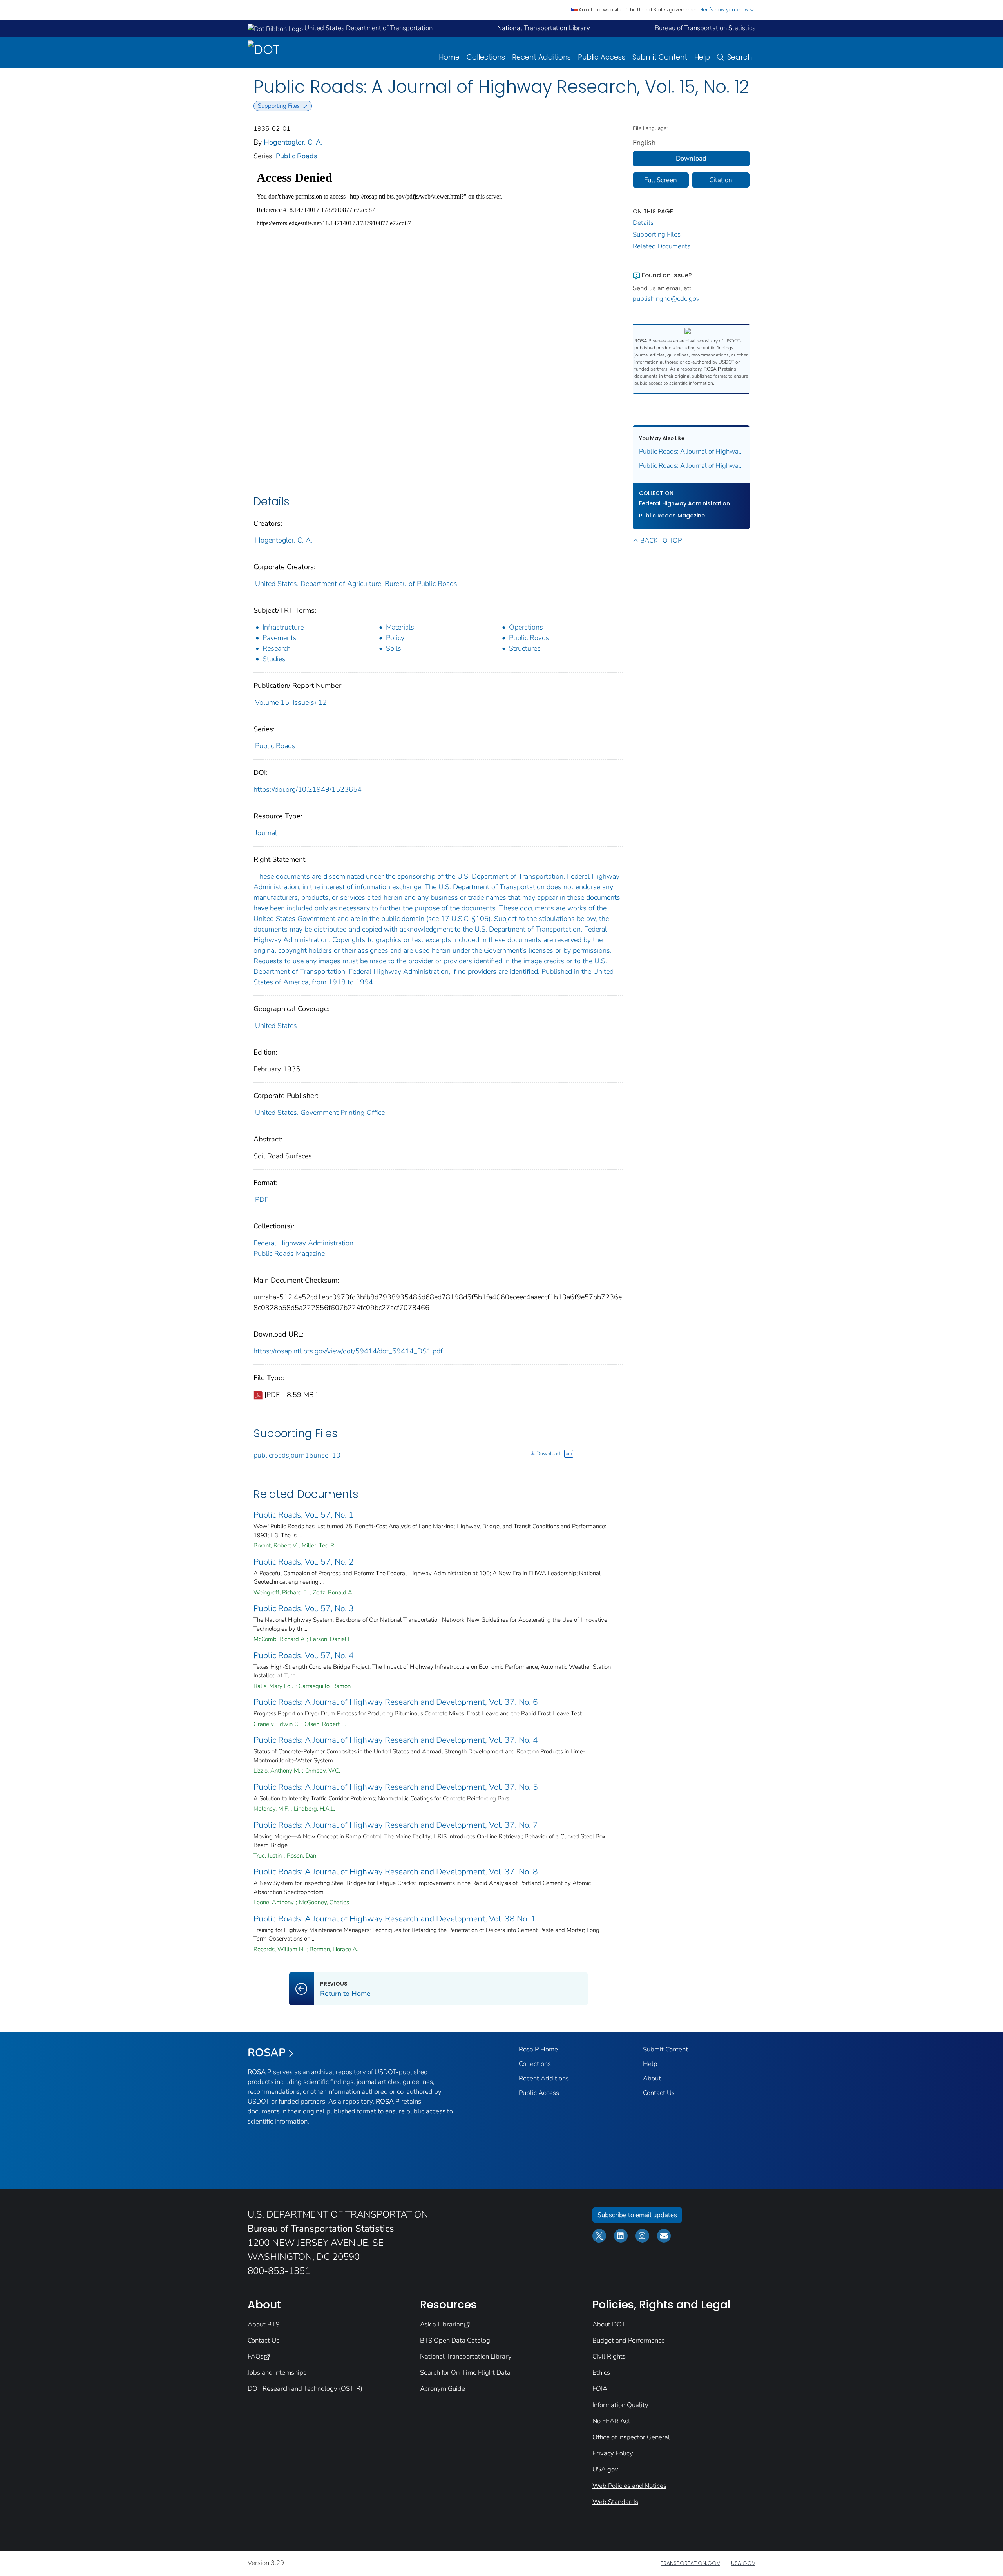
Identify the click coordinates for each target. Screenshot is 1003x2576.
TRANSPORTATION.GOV (690, 2563)
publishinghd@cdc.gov (666, 299)
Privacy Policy (613, 2453)
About (652, 2078)
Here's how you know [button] (725, 10)
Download (548, 1454)
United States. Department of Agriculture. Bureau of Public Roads (356, 584)
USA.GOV (743, 2563)
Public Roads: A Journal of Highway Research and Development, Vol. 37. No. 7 (396, 1825)
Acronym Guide (443, 2389)
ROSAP (267, 2053)
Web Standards (615, 2502)
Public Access (602, 57)
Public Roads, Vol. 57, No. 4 (304, 1655)
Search (740, 57)
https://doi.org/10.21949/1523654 (308, 789)
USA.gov (605, 2469)
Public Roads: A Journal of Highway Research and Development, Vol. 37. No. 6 (396, 1702)
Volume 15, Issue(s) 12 (291, 702)
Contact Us (659, 2093)
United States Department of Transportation (368, 28)
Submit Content (660, 57)
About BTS (263, 2324)
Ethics (601, 2372)
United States (276, 1026)
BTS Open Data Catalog (455, 2340)
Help (702, 57)
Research (277, 648)
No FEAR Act (611, 2421)
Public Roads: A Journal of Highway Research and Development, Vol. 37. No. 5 (396, 1787)
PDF (262, 1199)
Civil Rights (609, 2356)
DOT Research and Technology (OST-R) (305, 2389)
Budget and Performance (629, 2340)
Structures (525, 648)
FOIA (600, 2389)
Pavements (280, 638)
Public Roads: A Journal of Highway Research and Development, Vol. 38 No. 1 (395, 1919)
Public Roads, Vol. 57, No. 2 (304, 1562)
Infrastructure (283, 627)
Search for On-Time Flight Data (465, 2372)
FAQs (256, 2356)
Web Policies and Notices (629, 2486)
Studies (274, 659)
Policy (395, 638)
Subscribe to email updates (637, 2215)
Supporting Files (657, 234)
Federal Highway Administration (303, 1243)
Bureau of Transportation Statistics (705, 28)
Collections (486, 57)
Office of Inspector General (631, 2437)
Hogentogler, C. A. (293, 142)
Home (449, 57)
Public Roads (297, 156)
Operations (526, 627)
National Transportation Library (466, 2356)
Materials (400, 627)
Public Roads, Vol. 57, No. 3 (304, 1608)
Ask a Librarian (442, 2324)
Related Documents (662, 246)
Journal (266, 833)
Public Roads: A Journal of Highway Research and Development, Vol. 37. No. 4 (396, 1740)
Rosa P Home (538, 2049)
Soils (394, 648)
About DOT (609, 2324)
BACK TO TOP (661, 540)
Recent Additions (541, 57)
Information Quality (620, 2405)
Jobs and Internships (277, 2372)
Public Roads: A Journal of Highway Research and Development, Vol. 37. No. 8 (396, 1872)
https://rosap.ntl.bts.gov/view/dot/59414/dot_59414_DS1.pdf (348, 1351)
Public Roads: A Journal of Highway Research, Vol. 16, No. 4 (691, 451)
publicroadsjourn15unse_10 (297, 1455)
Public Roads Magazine (289, 1254)
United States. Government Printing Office (320, 1113)
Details (643, 223)
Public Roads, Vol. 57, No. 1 (304, 1515)
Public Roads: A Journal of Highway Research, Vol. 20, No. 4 (691, 466)
